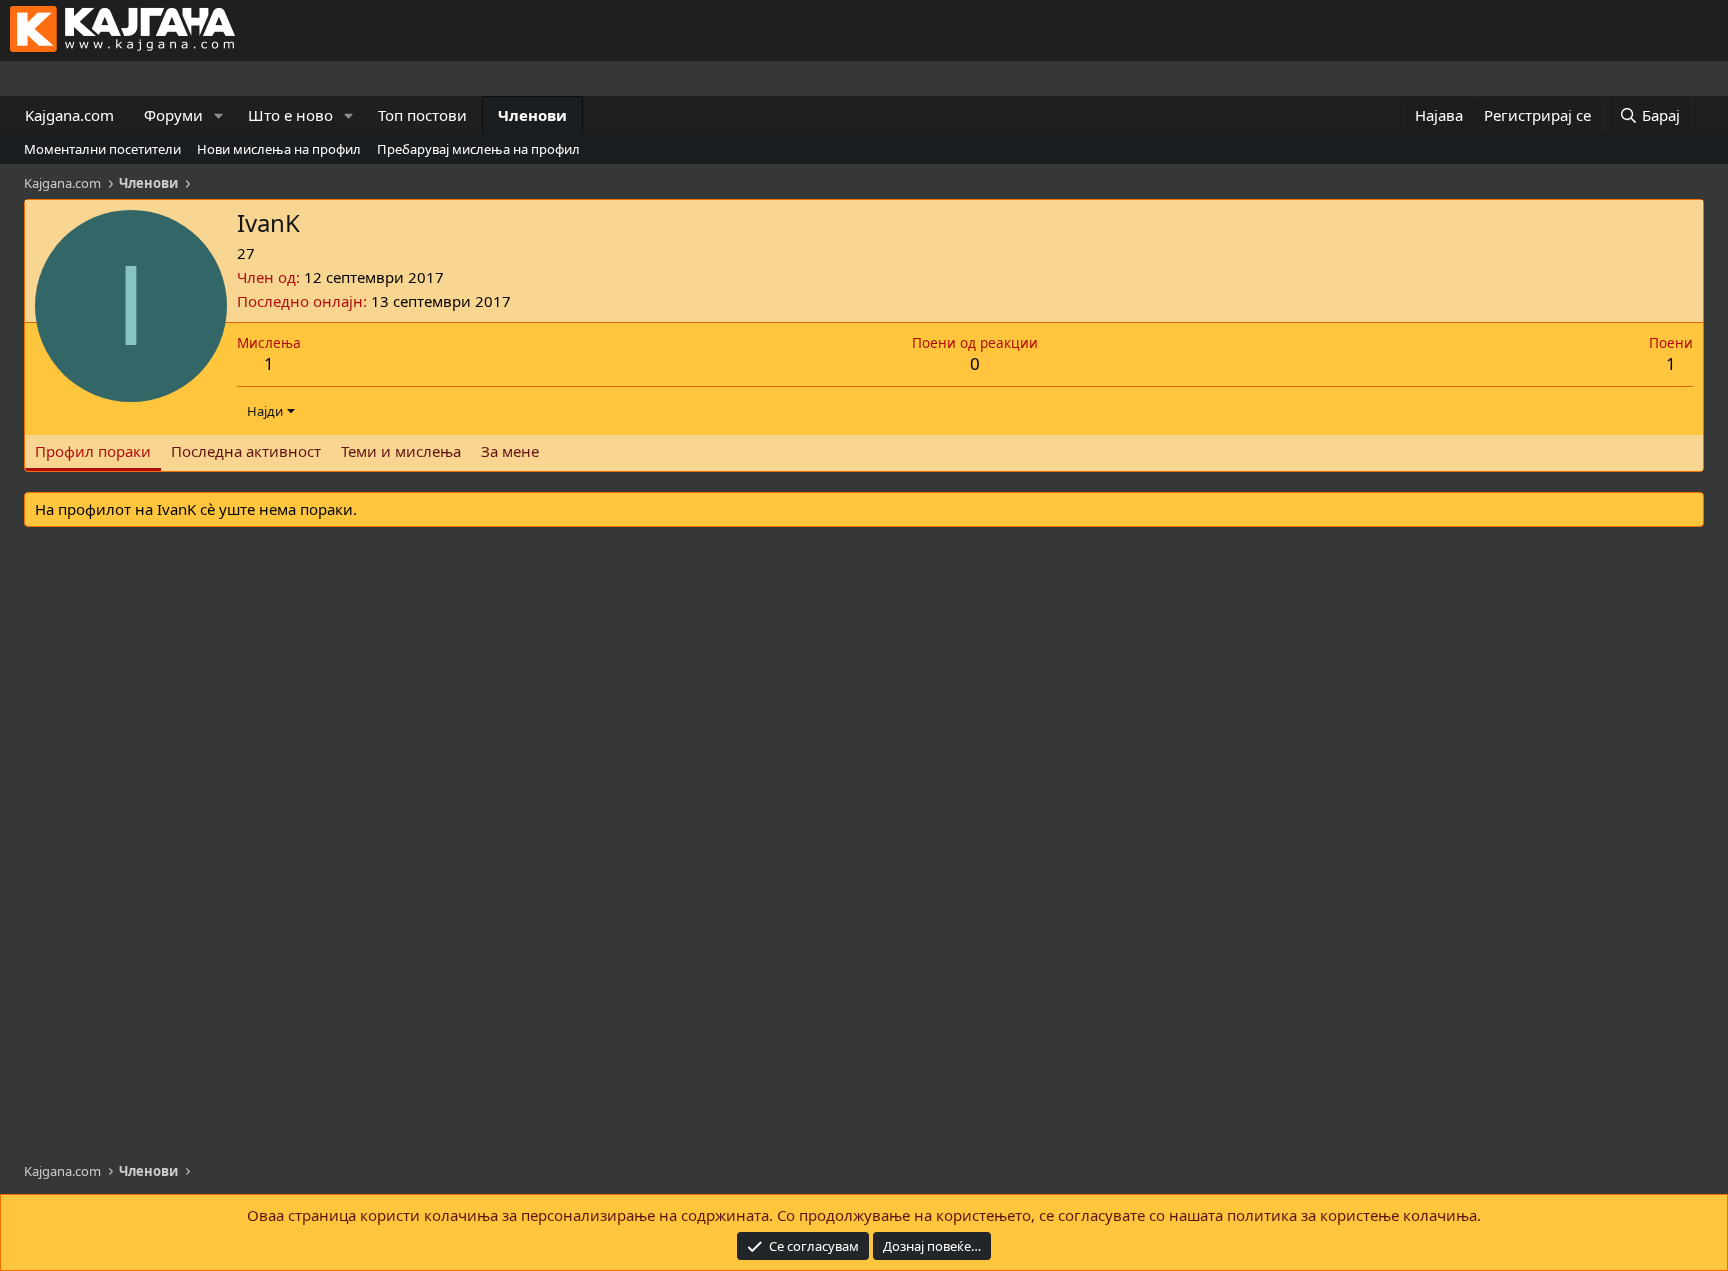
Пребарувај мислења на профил (478, 149)
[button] (219, 115)
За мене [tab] (510, 451)
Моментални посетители (102, 149)
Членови (532, 115)
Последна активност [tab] (246, 451)
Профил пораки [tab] (93, 451)
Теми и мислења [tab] (401, 451)
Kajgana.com (69, 115)
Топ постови (422, 115)
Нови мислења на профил (279, 149)
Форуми (173, 115)
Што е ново (290, 115)
